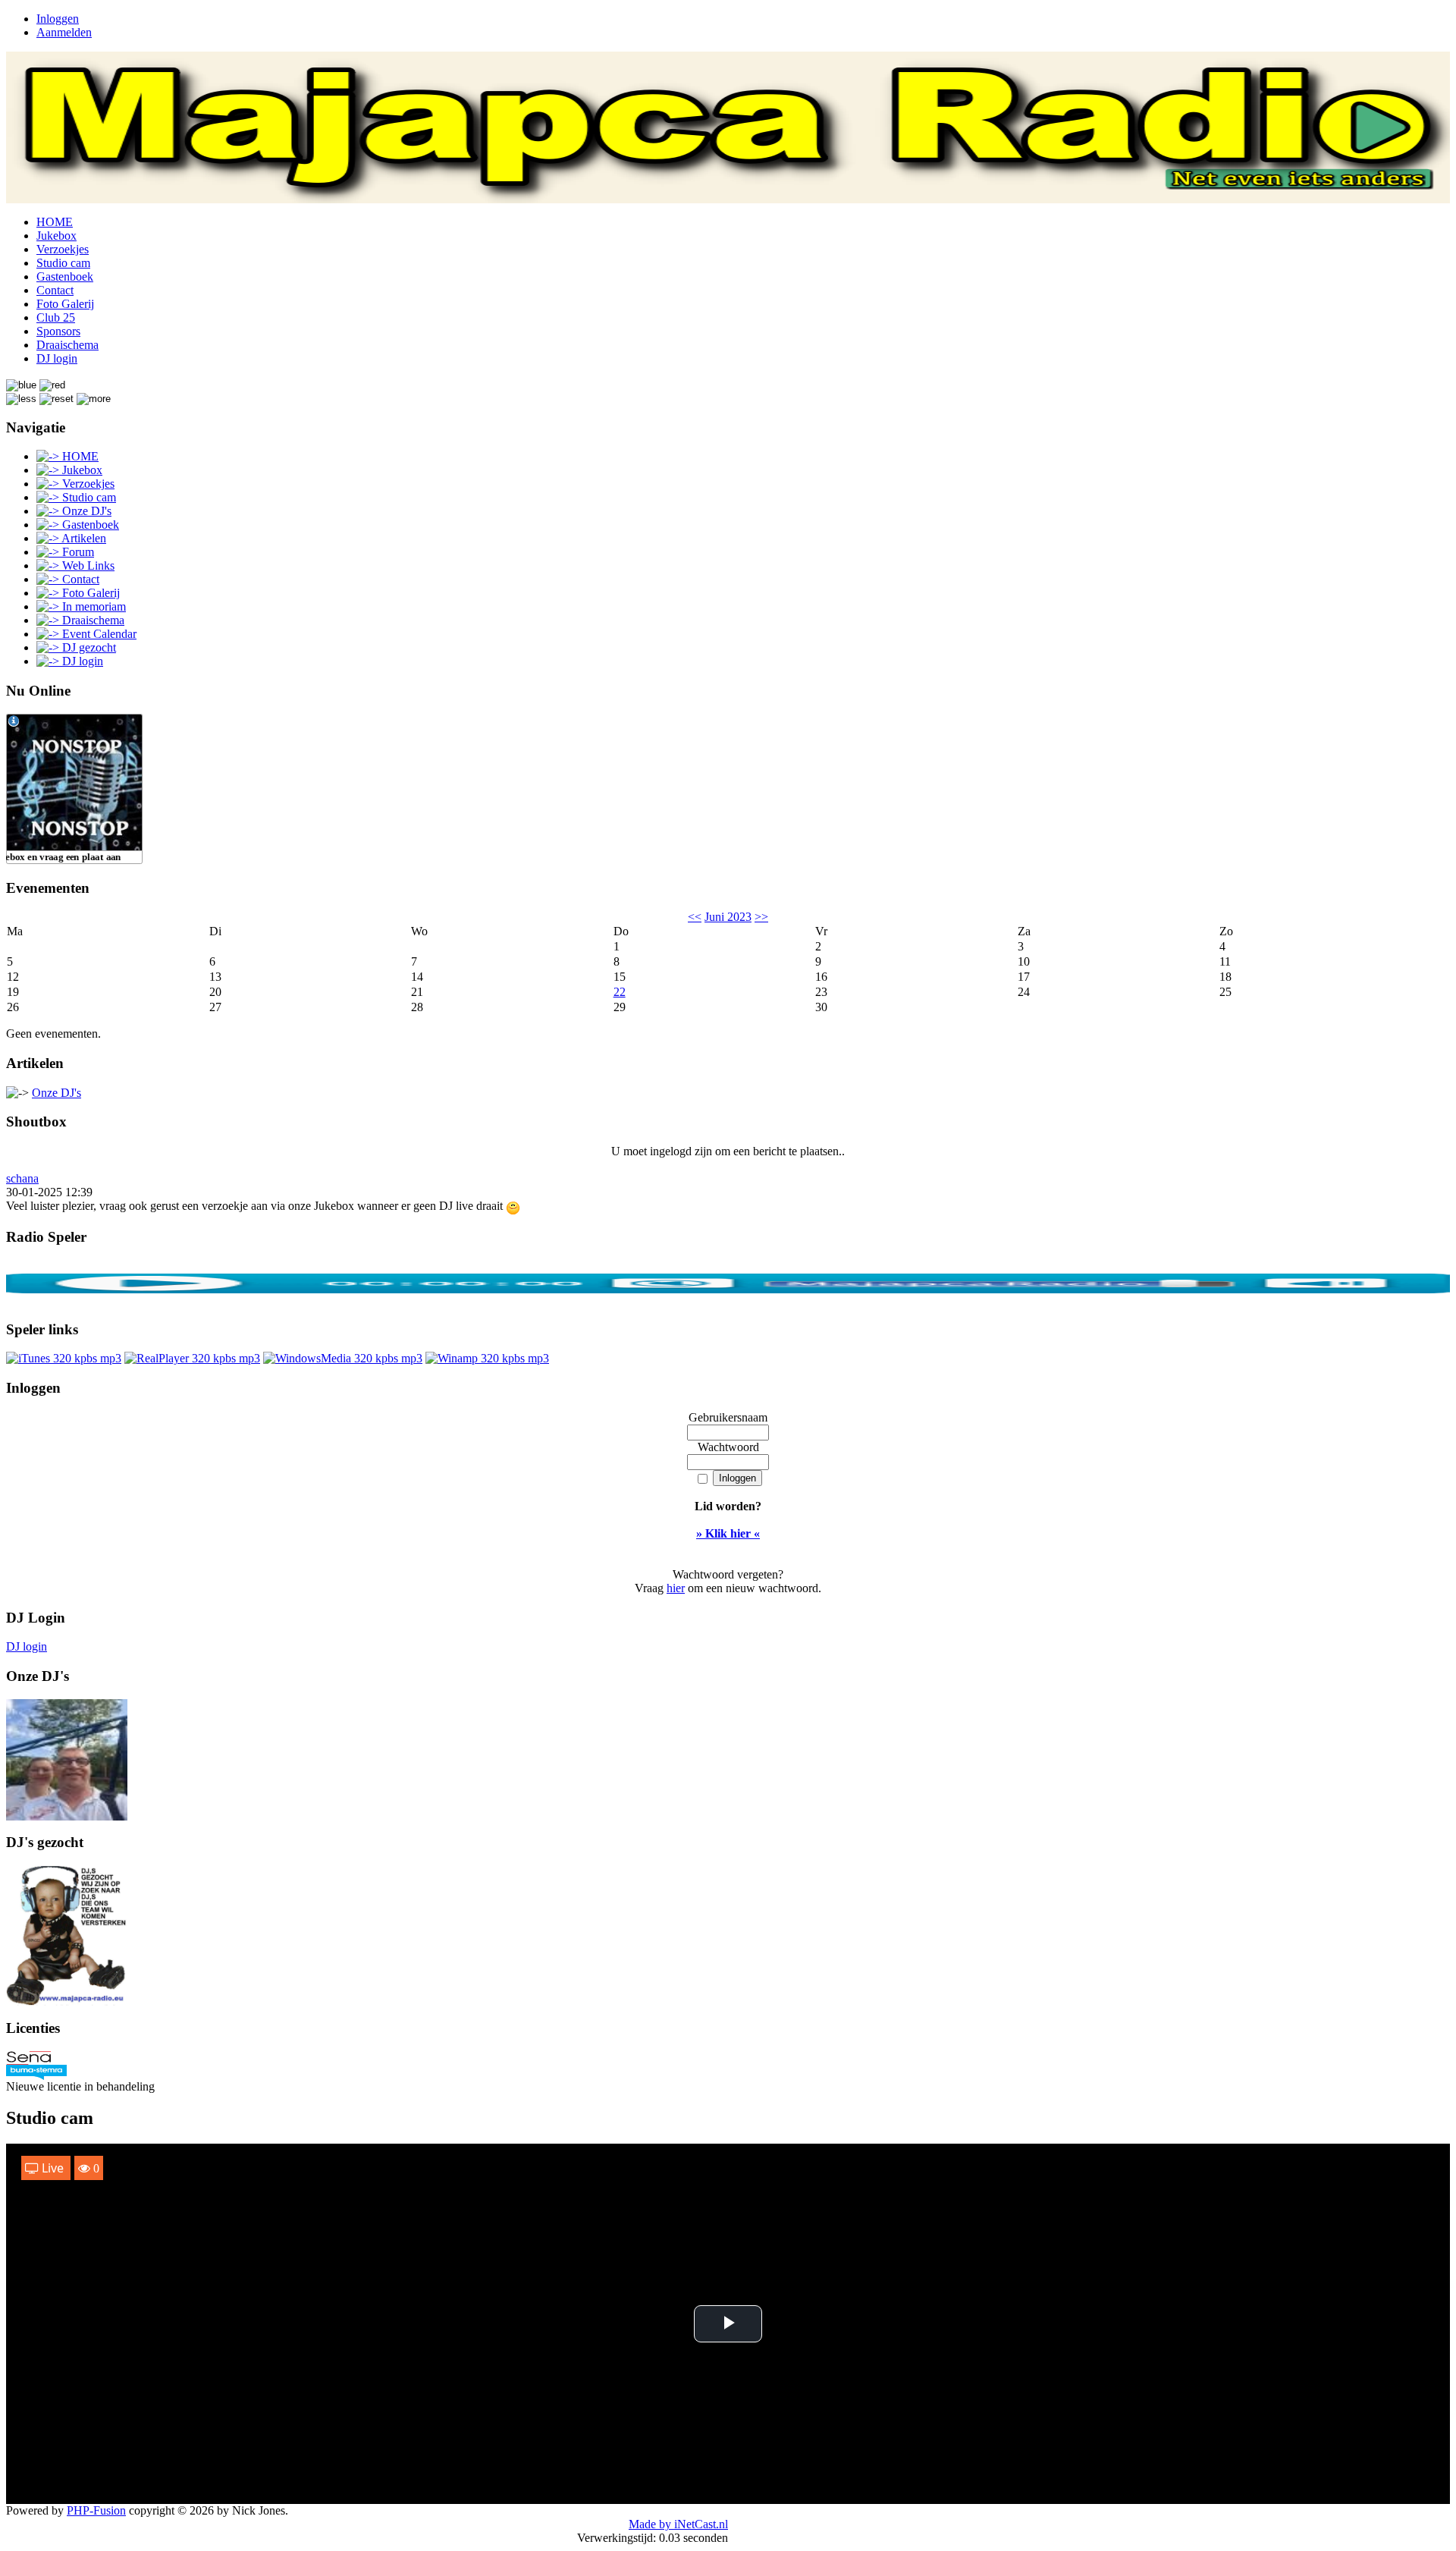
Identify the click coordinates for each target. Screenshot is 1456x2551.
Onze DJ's (56, 1093)
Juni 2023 (728, 917)
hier (676, 1588)
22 (620, 992)
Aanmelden (64, 32)
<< (695, 917)
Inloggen (58, 19)
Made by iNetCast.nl (678, 2524)
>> (761, 917)
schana (22, 1178)
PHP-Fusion (96, 2510)
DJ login (27, 1646)
